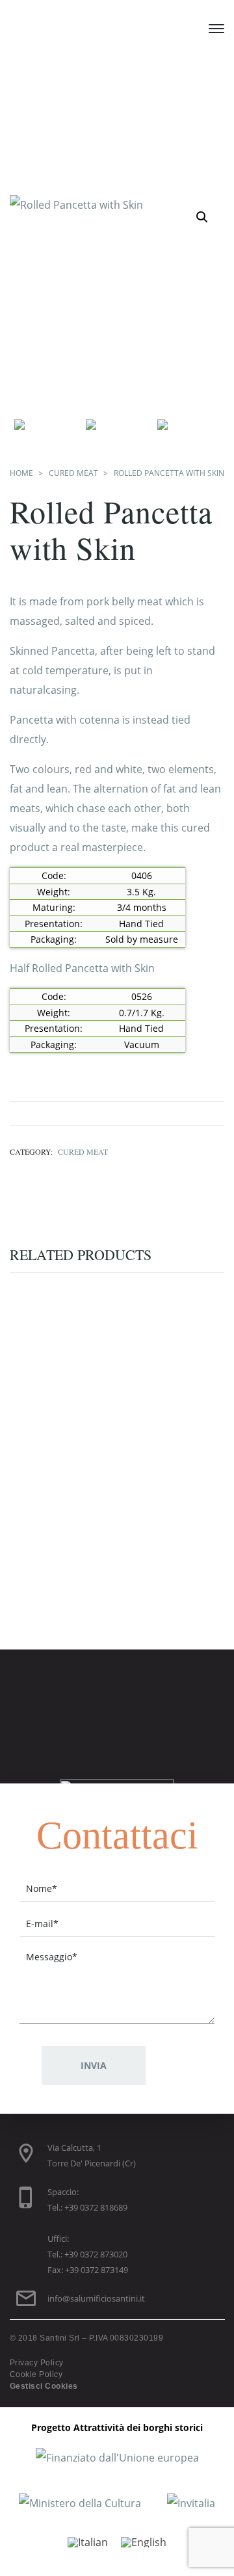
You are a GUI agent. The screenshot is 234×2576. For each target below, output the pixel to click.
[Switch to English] (144, 2542)
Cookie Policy (36, 2374)
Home (21, 473)
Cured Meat (73, 473)
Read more (92, 1423)
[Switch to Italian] (88, 2542)
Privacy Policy (37, 2363)
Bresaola (117, 1557)
